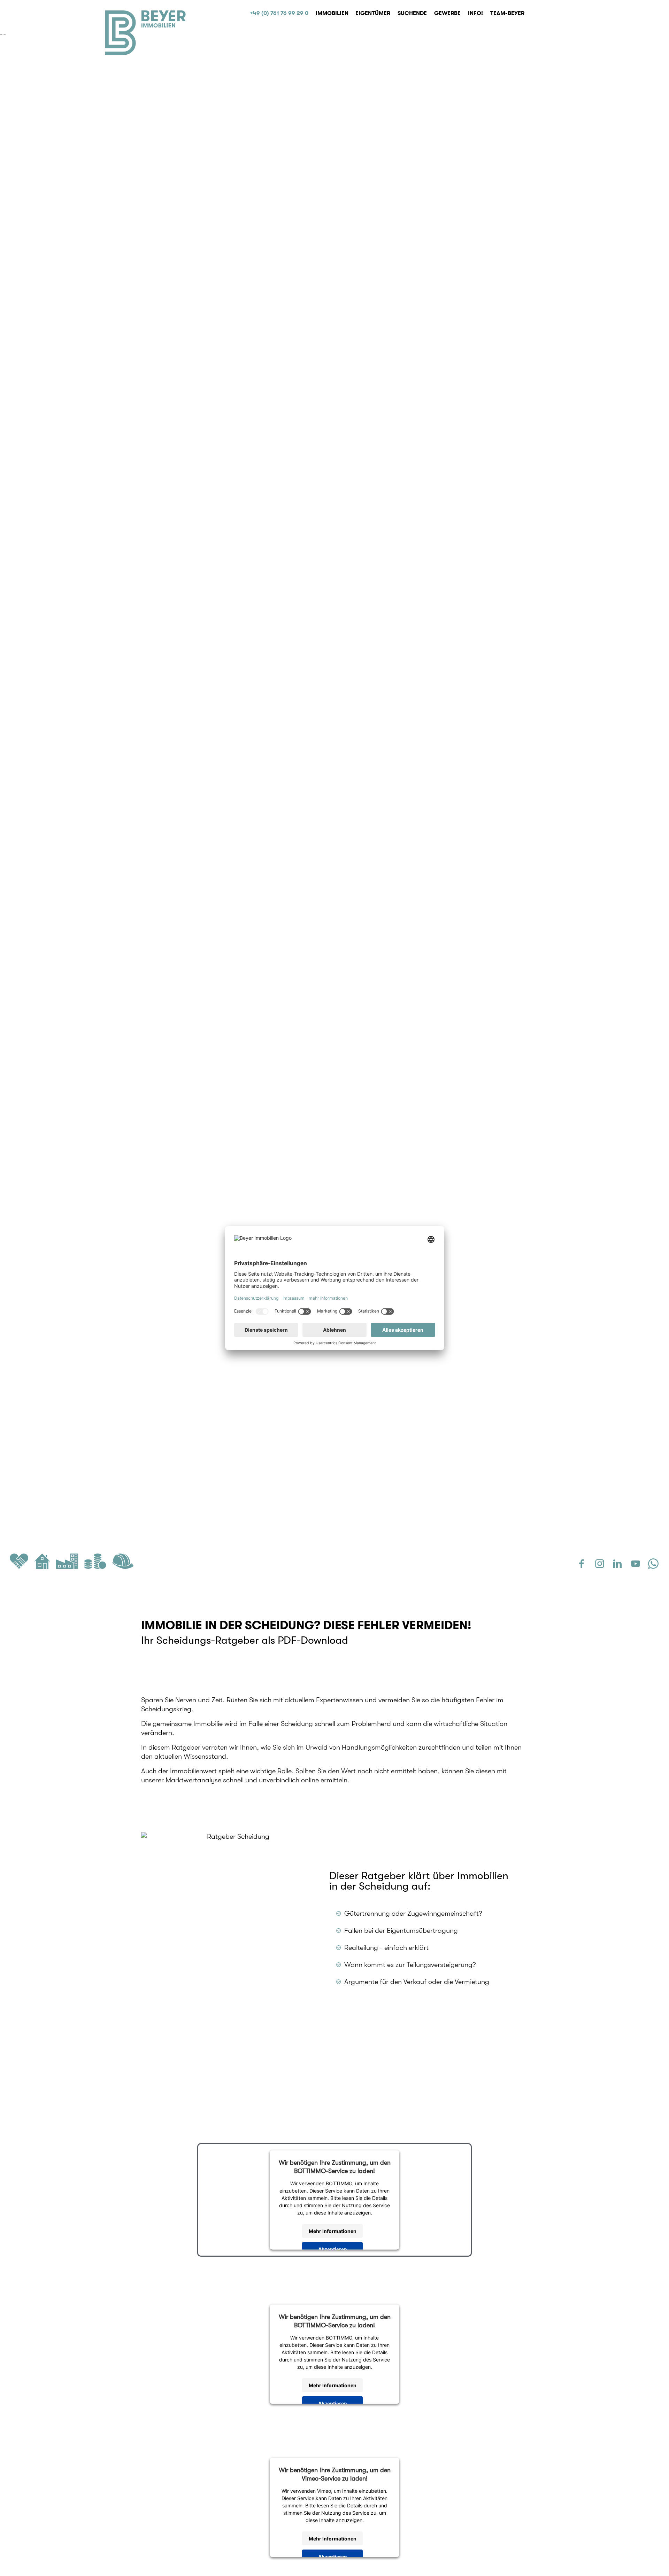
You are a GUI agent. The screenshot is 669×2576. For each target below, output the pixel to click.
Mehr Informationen (333, 2231)
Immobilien (332, 13)
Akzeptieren (333, 2249)
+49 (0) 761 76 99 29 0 (279, 13)
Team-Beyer (507, 13)
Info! (475, 13)
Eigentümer (373, 13)
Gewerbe (447, 13)
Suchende (412, 13)
